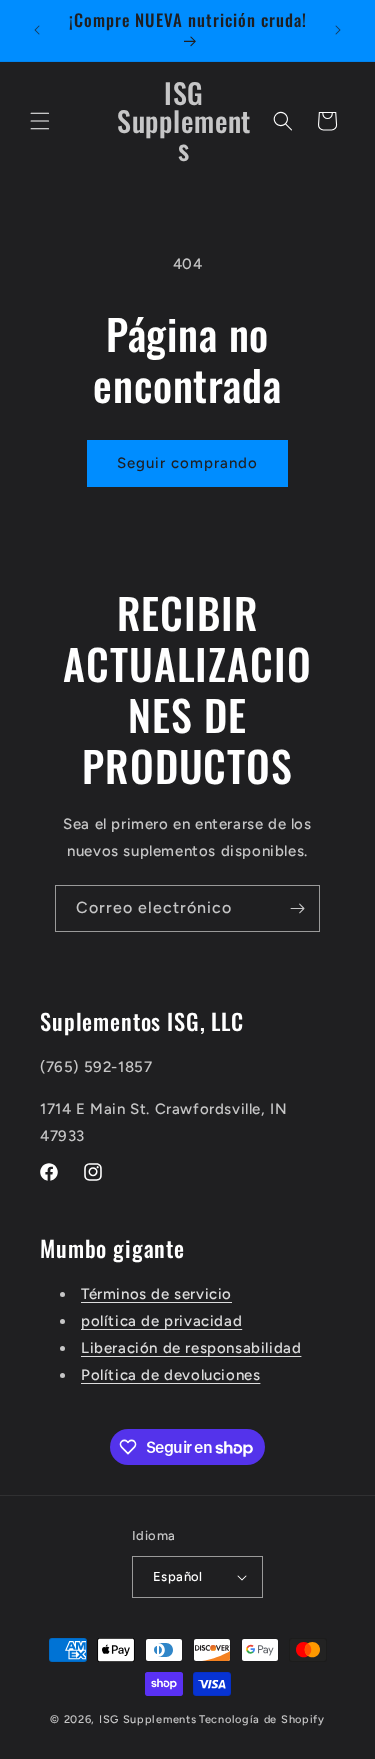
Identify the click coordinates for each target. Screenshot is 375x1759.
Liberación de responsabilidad (191, 1348)
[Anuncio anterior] (37, 30)
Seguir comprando (187, 463)
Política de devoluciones (170, 1375)
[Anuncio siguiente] (338, 30)
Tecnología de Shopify (262, 1719)
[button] (40, 121)
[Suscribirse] (297, 908)
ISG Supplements (148, 1719)
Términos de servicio (156, 1294)
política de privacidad (161, 1321)
